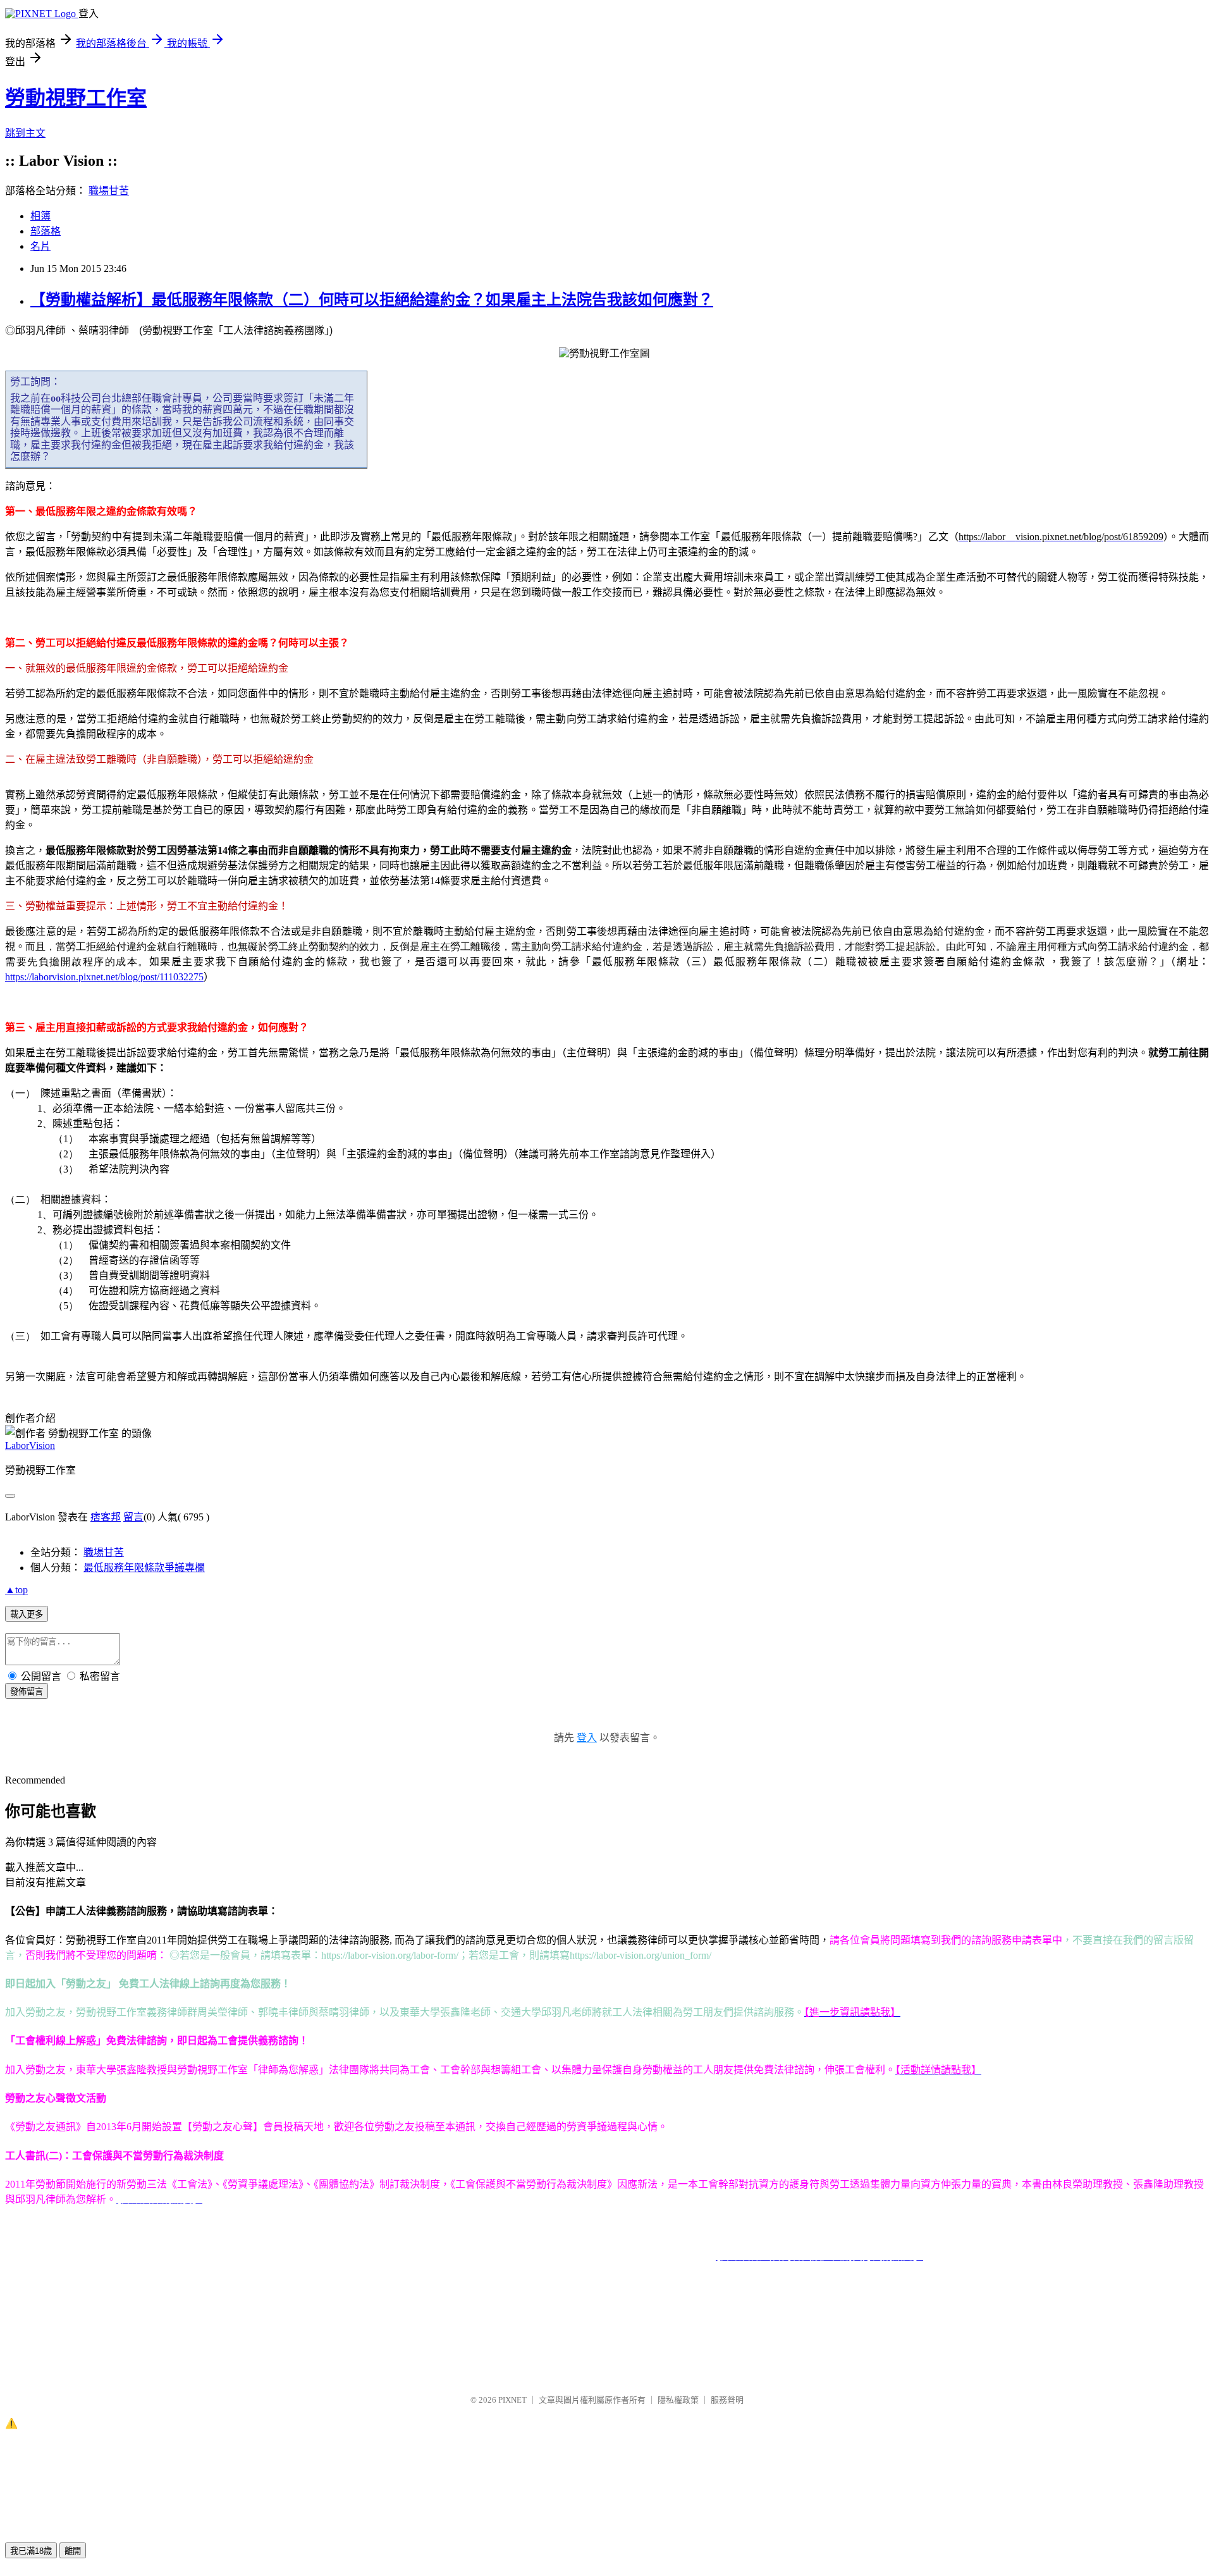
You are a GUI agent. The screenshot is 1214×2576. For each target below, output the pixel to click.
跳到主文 (25, 133)
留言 (133, 1517)
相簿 (40, 216)
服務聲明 (727, 2400)
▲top (16, 1590)
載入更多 (27, 1614)
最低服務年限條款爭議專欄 (144, 1568)
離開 (73, 2551)
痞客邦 (106, 1517)
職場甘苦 (109, 191)
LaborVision (30, 1445)
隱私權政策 (678, 2400)
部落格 (46, 231)
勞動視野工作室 (76, 98)
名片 (40, 246)
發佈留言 (27, 1692)
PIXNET (512, 2400)
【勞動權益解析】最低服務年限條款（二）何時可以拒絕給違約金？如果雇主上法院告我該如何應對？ (372, 300)
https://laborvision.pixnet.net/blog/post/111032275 (104, 977)
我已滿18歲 (31, 2551)
